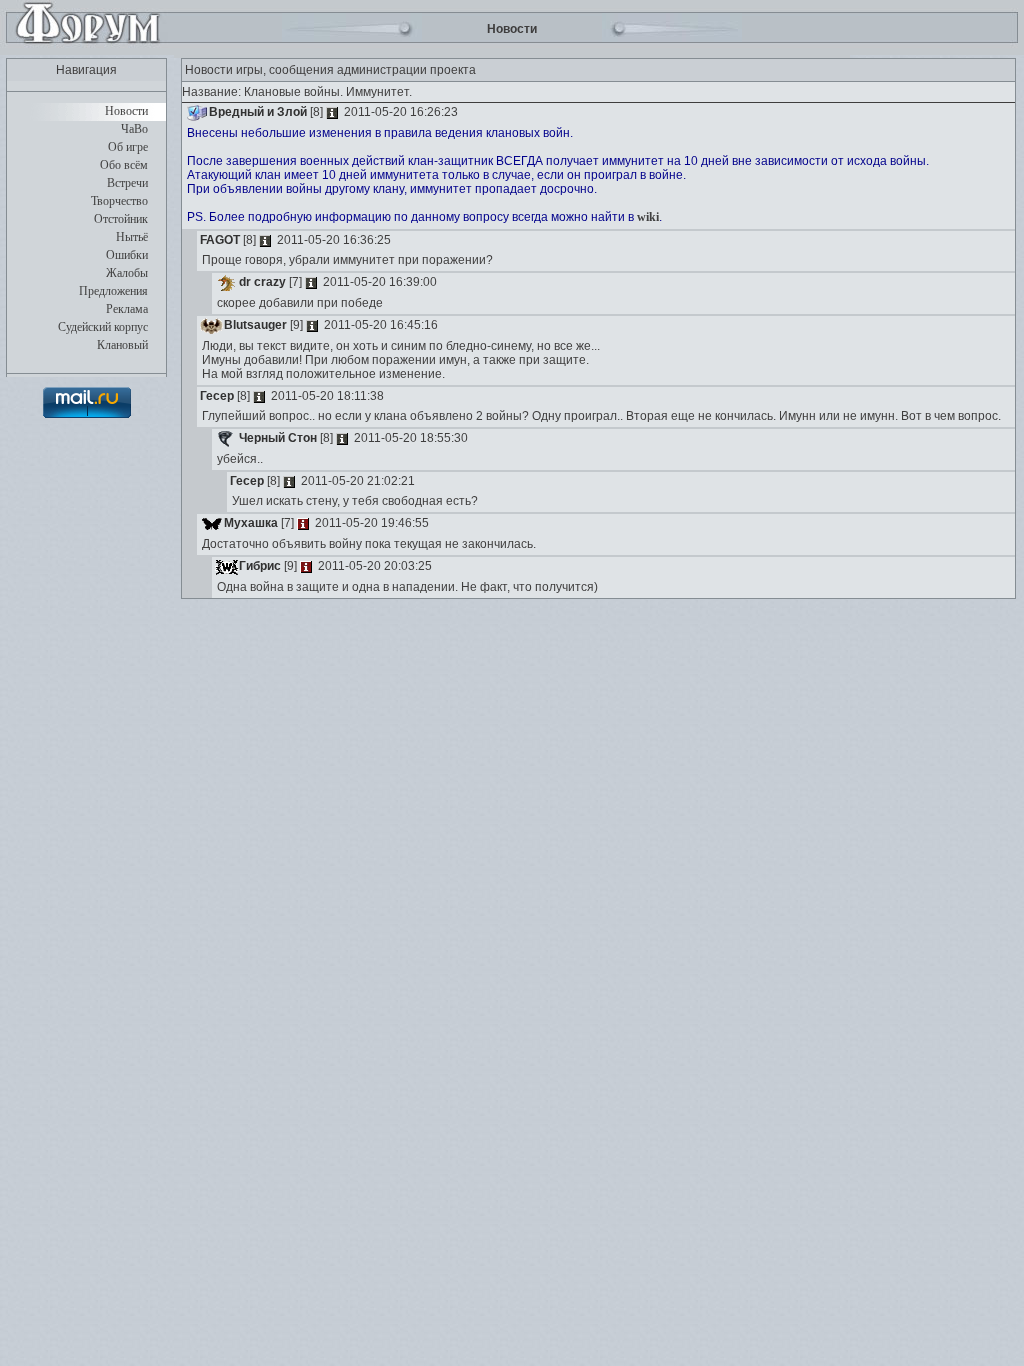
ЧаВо (134, 129)
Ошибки (127, 255)
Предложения (113, 291)
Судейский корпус (103, 327)
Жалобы (127, 273)
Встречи (127, 183)
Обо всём (124, 165)
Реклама (127, 309)
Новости (126, 111)
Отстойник (121, 219)
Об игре (128, 147)
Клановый (122, 345)
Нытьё (132, 237)
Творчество (119, 201)
